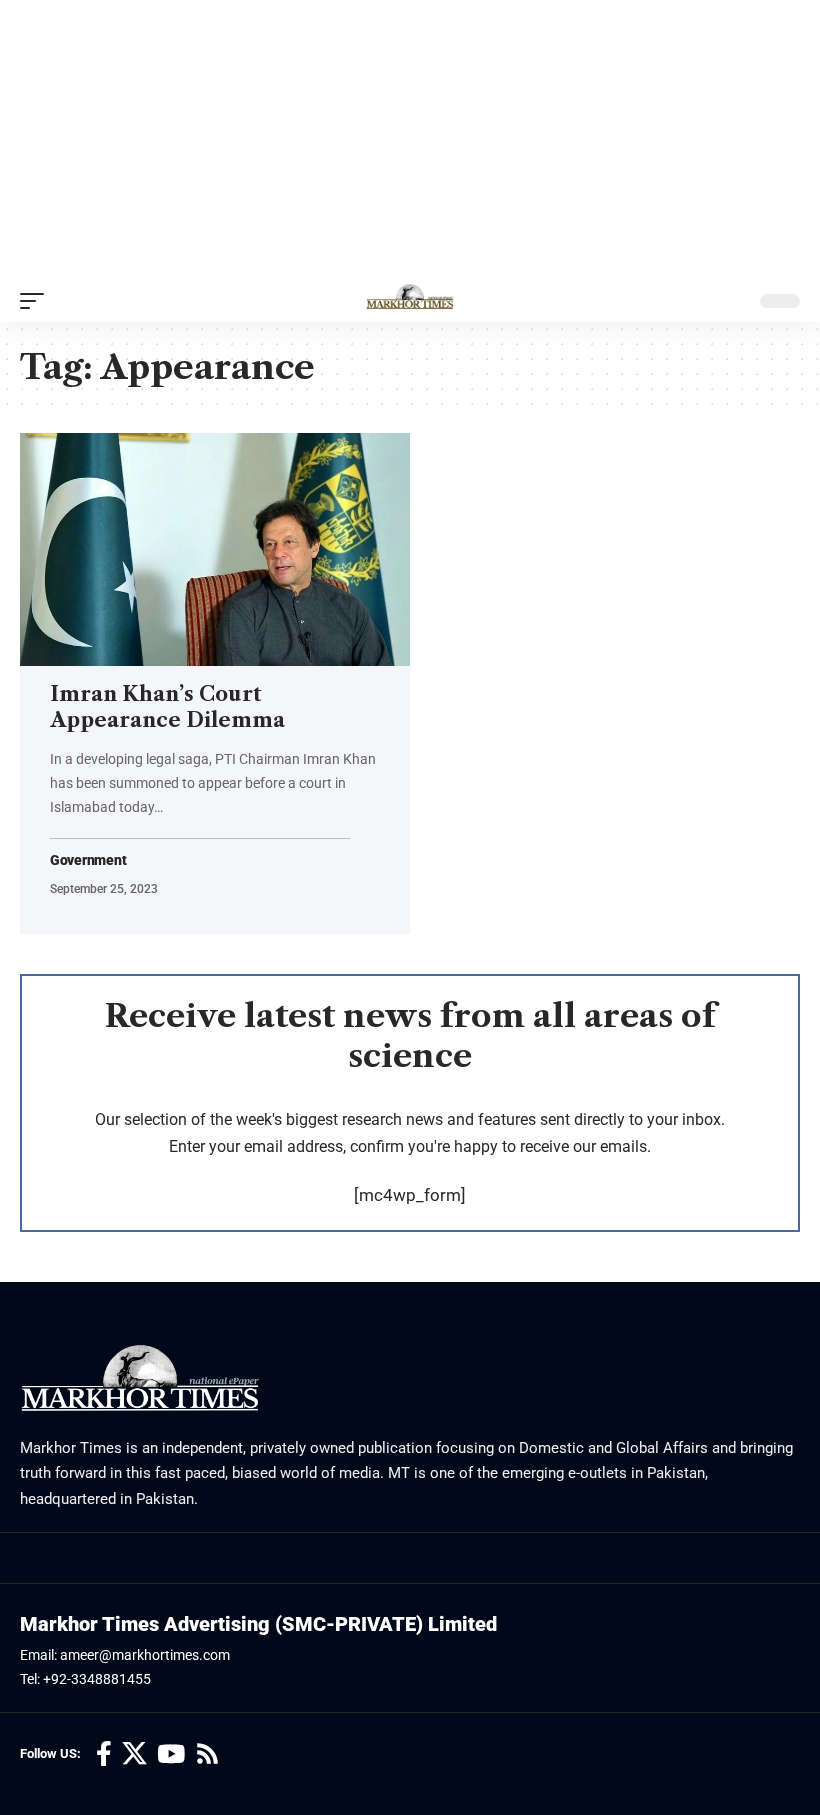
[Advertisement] (410, 140)
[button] (37, 301)
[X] (134, 1754)
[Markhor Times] (410, 301)
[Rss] (207, 1754)
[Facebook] (104, 1754)
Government (88, 860)
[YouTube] (171, 1754)
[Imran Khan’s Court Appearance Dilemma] (215, 550)
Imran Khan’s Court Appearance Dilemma (167, 707)
